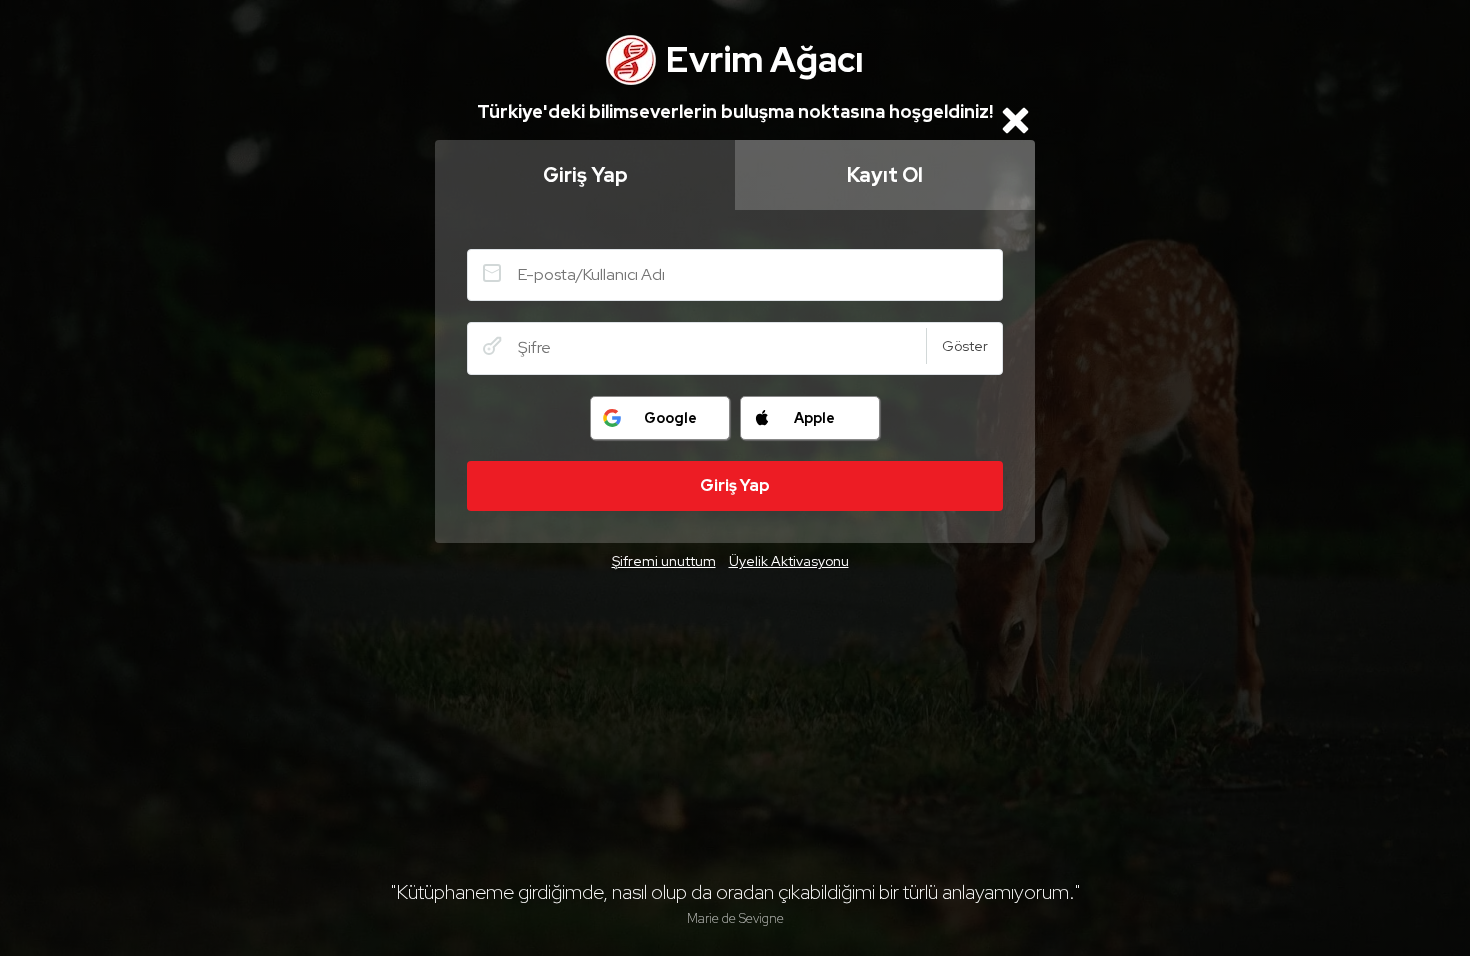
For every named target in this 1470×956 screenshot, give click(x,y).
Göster (965, 346)
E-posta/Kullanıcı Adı (492, 273)
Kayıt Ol (885, 175)
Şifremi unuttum (664, 561)
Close (1015, 120)
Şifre (492, 346)
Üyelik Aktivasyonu (789, 561)
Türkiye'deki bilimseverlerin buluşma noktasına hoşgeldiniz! (735, 111)
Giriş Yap (585, 175)
